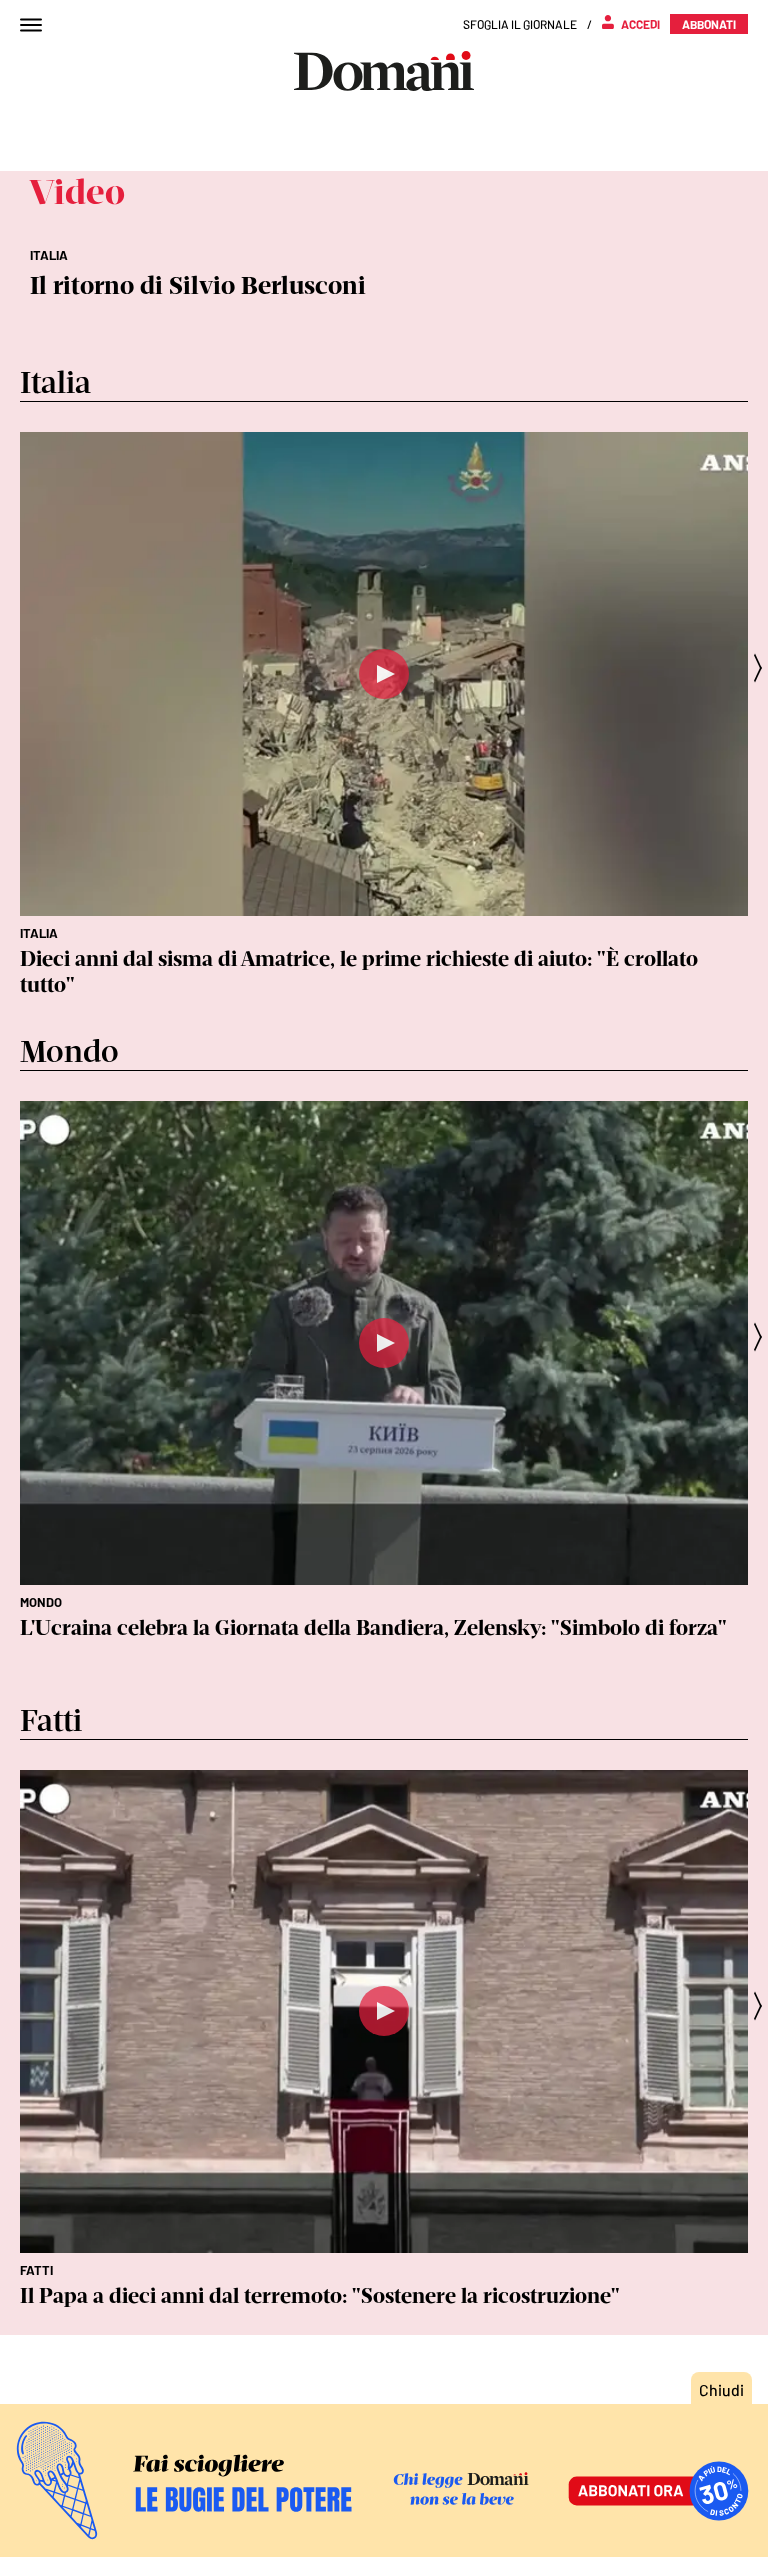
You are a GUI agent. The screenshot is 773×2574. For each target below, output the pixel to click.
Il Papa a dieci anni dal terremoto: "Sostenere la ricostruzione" (320, 2295)
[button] (764, 667)
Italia (39, 933)
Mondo (41, 1602)
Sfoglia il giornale (520, 24)
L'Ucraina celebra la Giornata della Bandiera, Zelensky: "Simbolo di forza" (373, 1627)
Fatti (36, 2270)
